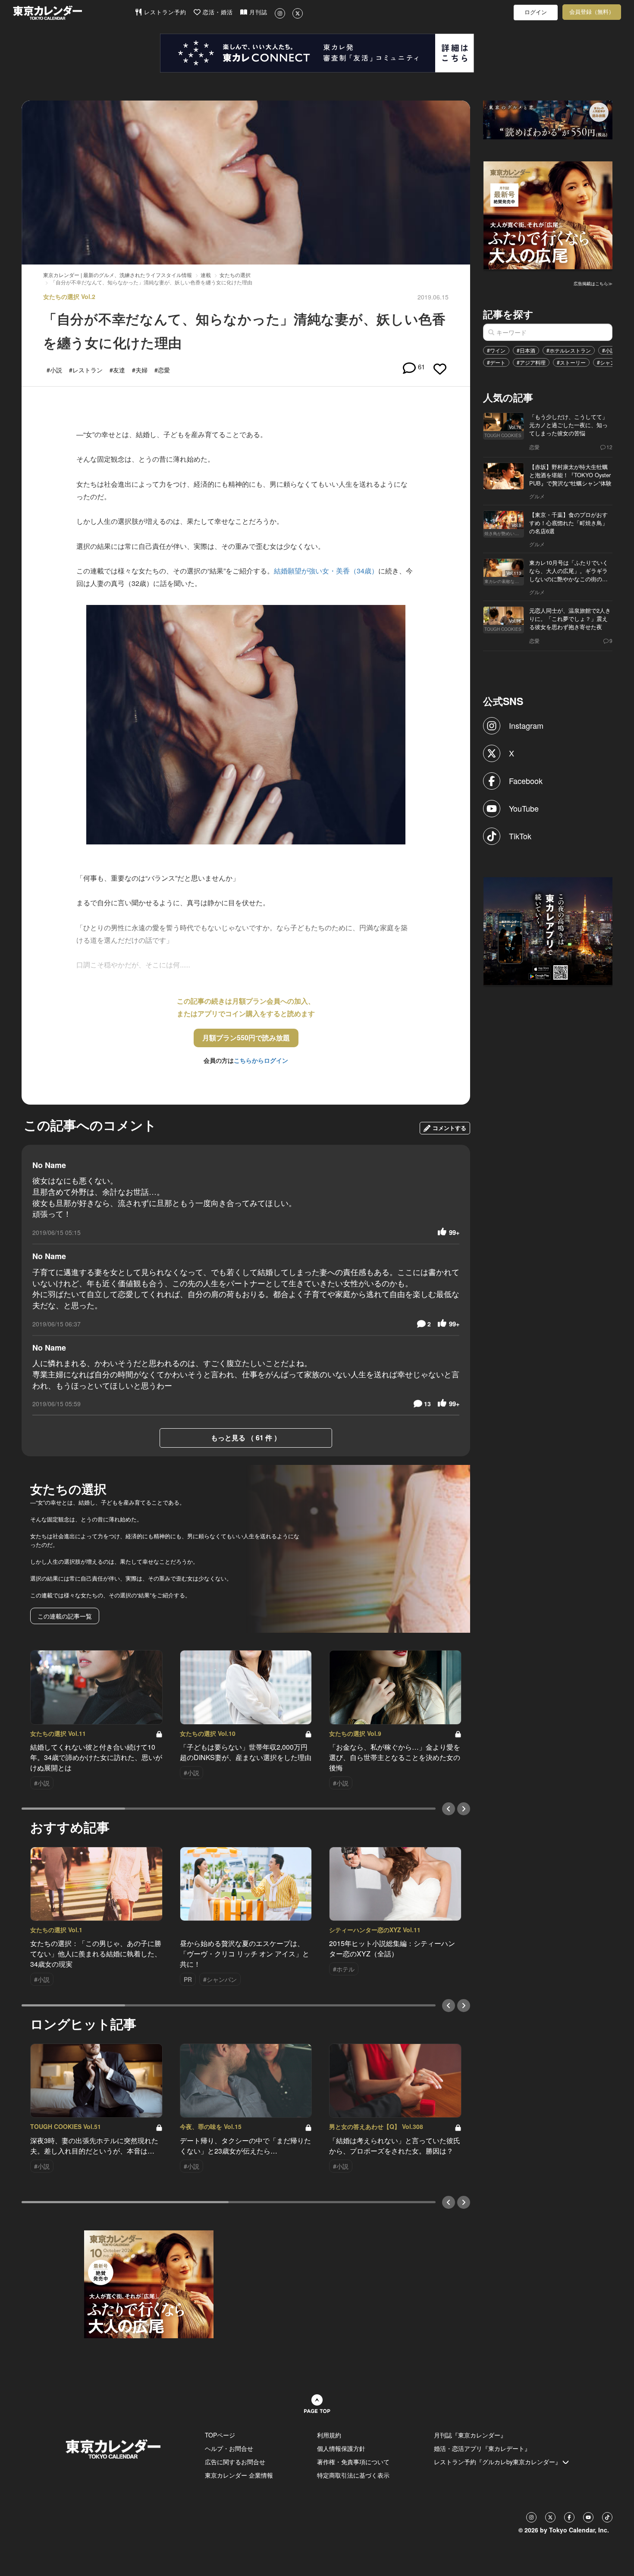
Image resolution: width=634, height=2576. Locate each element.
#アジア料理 (531, 362)
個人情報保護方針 (341, 2448)
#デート (496, 362)
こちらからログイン (261, 1060)
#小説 (609, 350)
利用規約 (329, 2435)
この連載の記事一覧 (65, 1616)
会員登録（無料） (592, 12)
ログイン (536, 12)
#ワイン (496, 350)
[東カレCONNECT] (317, 53)
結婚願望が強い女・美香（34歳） (326, 571)
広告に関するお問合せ (235, 2462)
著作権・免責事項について (353, 2462)
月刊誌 (257, 12)
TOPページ (220, 2435)
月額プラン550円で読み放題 (246, 1038)
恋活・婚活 (217, 12)
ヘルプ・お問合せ (229, 2448)
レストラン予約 (164, 12)
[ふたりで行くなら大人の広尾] (548, 214)
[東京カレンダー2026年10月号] (149, 2283)
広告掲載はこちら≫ (593, 283)
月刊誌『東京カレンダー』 (470, 2435)
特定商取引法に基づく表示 (353, 2475)
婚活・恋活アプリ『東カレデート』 (482, 2448)
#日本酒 (526, 350)
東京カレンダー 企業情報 (239, 2475)
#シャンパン (611, 362)
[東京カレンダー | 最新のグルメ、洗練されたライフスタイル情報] (74, 13)
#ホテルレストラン (569, 350)
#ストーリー (571, 362)
